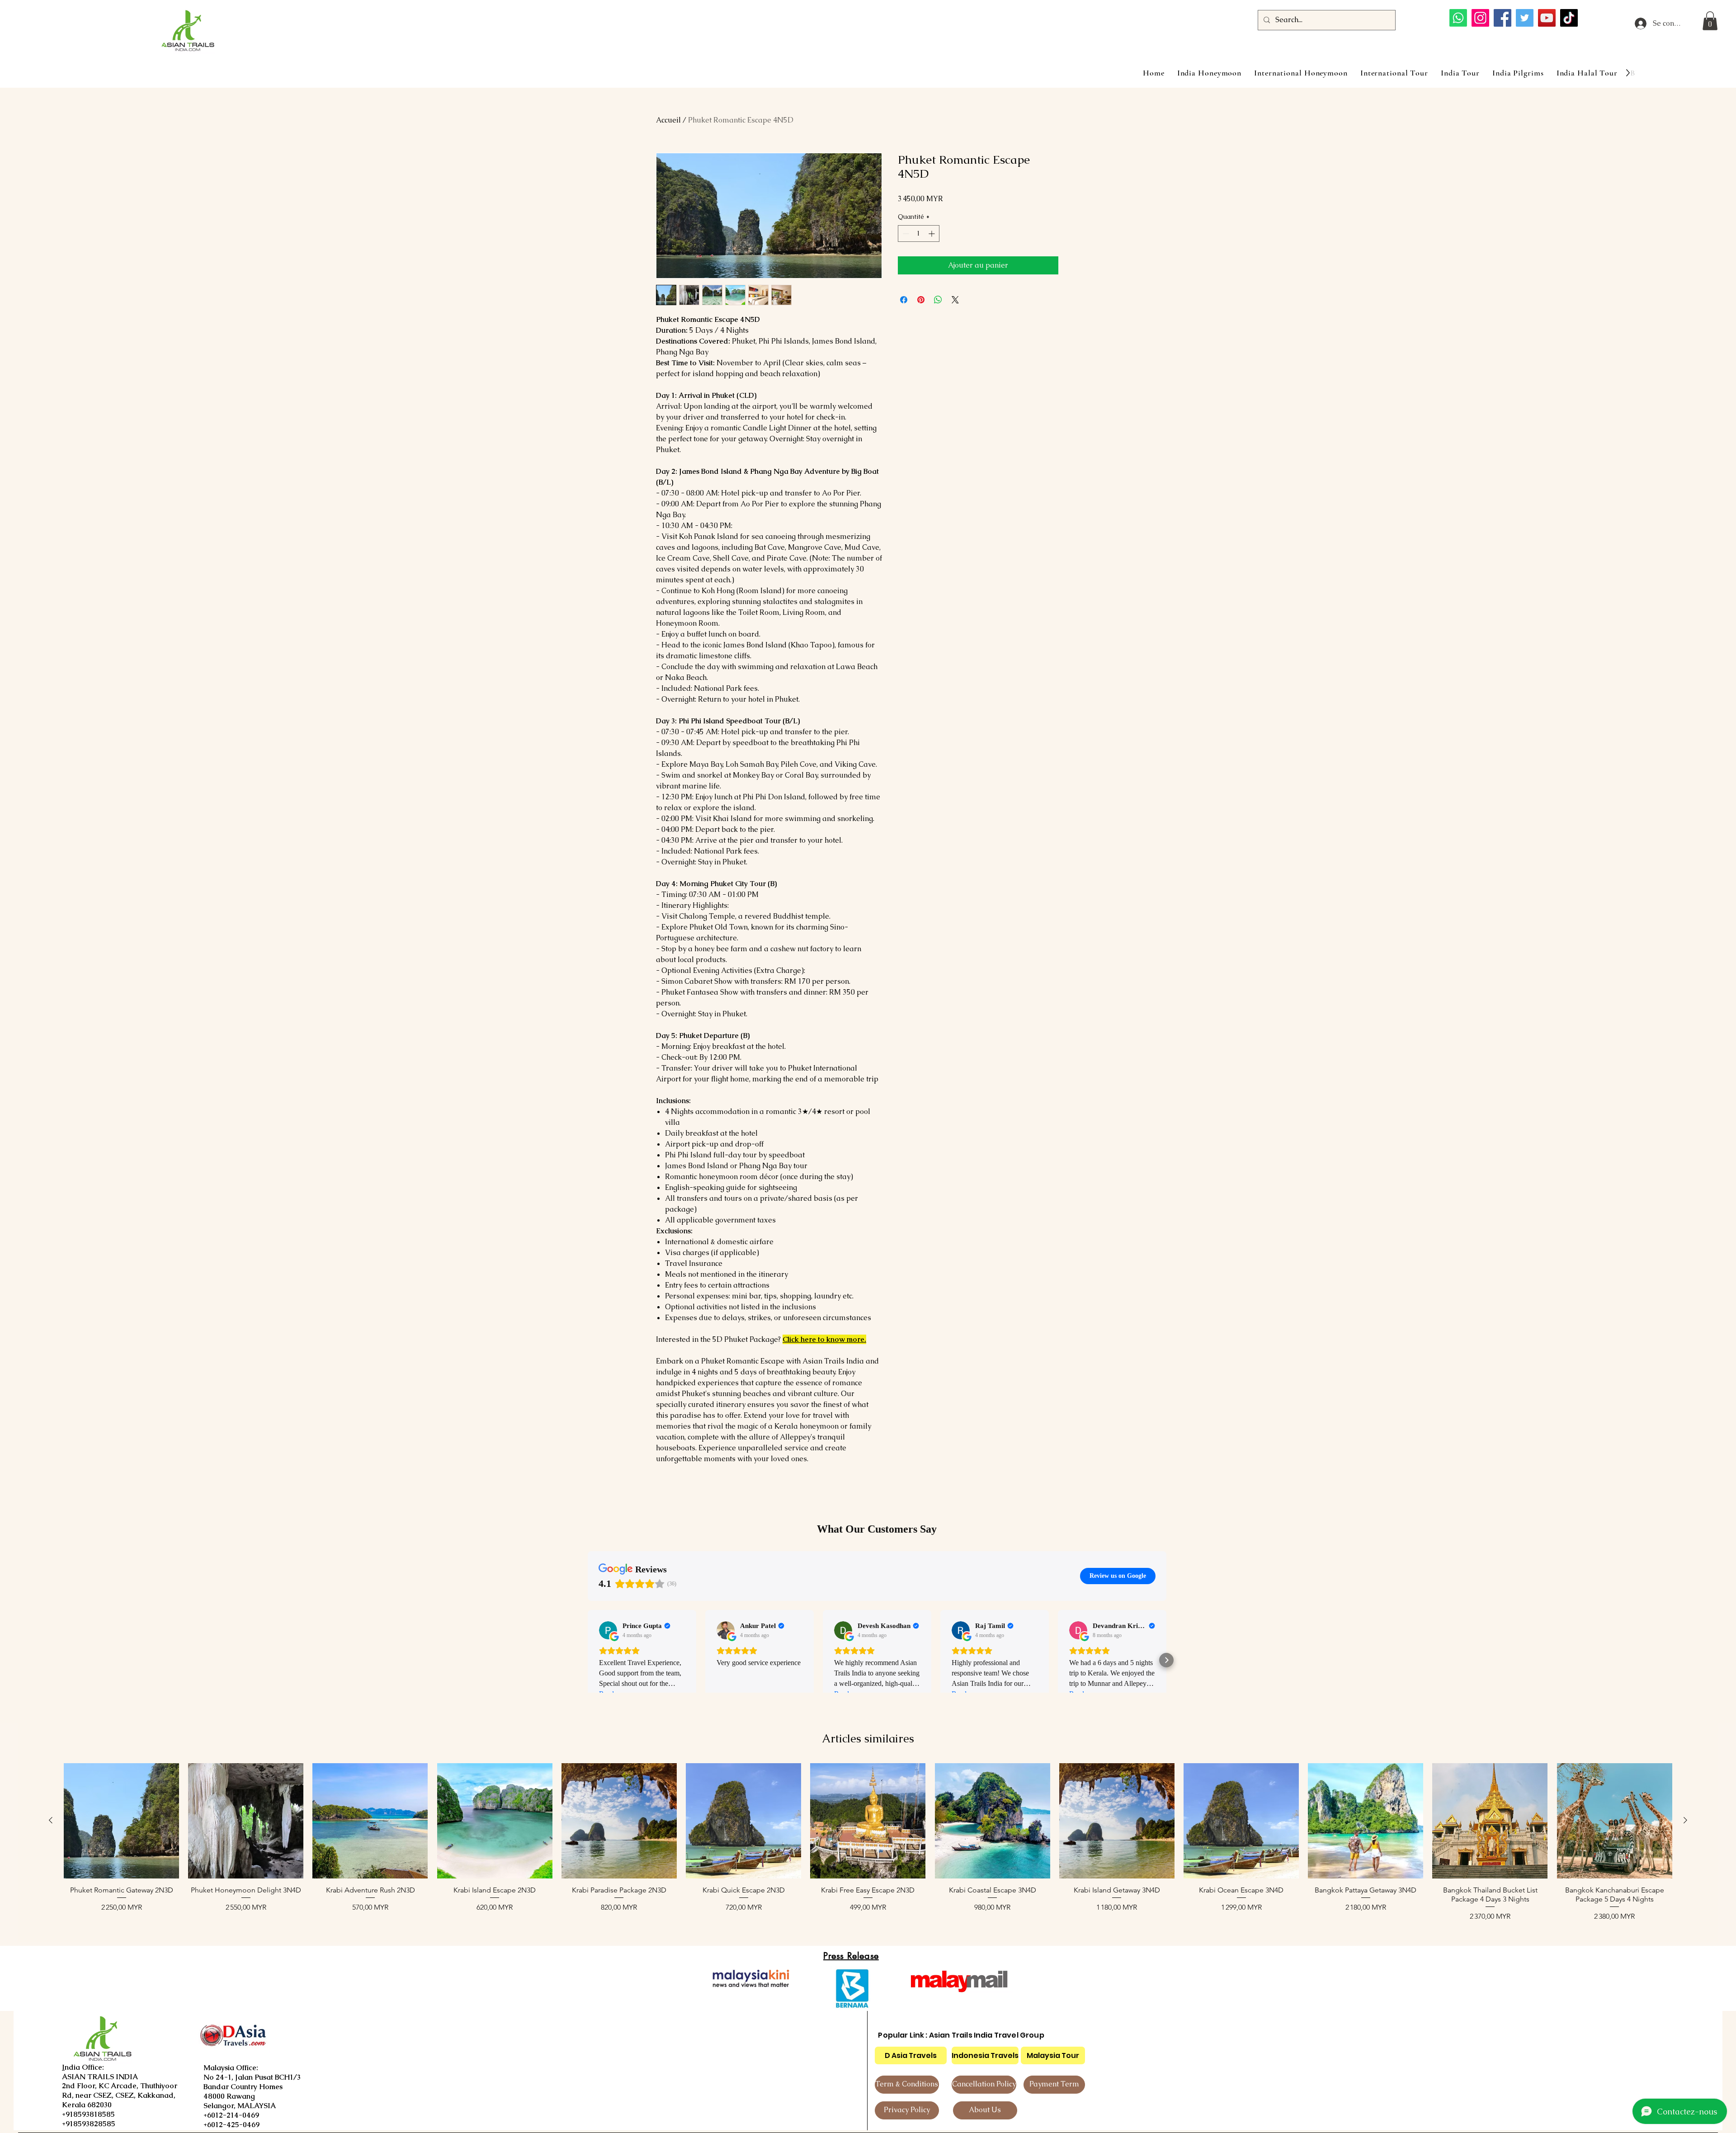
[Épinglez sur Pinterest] (921, 300)
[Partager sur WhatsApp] (938, 300)
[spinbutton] (919, 234)
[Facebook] (1502, 18)
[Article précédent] (51, 1820)
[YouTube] (1547, 18)
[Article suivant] (1685, 1820)
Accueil (668, 120)
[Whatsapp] (1458, 18)
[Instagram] (1480, 18)
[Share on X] (955, 300)
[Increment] (932, 234)
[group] (868, 1847)
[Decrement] (905, 234)
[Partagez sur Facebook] (904, 300)
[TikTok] (1569, 18)
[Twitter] (1525, 18)
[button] (1710, 21)
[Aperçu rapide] (121, 1821)
